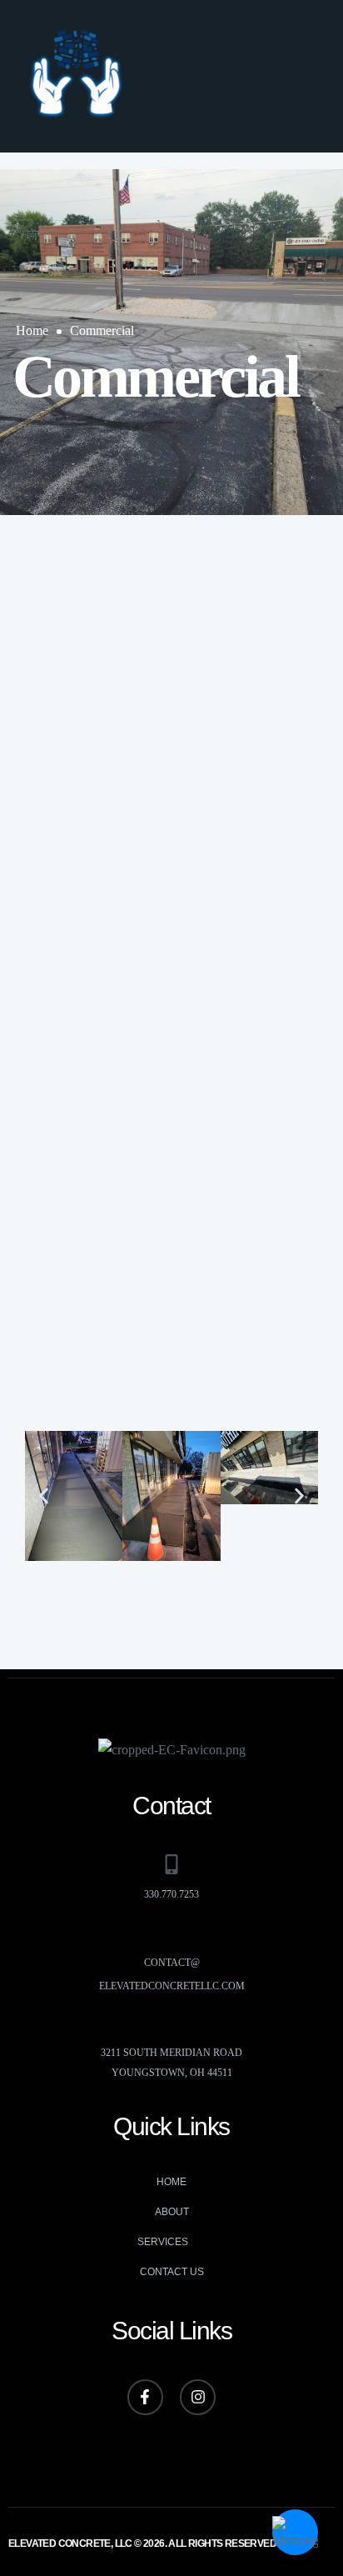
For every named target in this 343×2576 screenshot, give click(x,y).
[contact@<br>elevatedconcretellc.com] (171, 1933)
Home (32, 330)
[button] (305, 76)
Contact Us (172, 2272)
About (172, 2212)
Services (163, 2242)
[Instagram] (198, 2397)
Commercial (102, 330)
